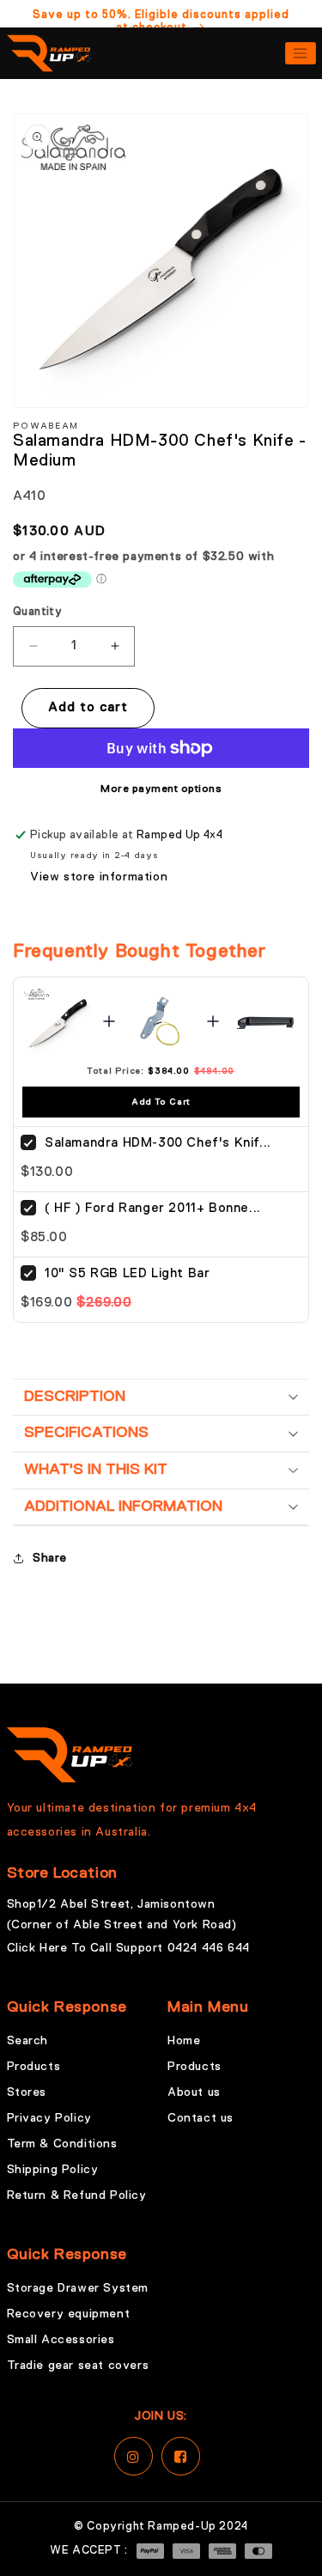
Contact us (200, 2118)
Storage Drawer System (78, 2288)
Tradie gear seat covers (78, 2366)
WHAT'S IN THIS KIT (96, 1470)
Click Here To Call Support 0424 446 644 (128, 1948)
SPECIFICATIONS (86, 1433)
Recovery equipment (69, 2314)
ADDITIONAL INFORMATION (123, 1507)
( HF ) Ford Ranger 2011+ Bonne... (153, 1208)
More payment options (161, 789)
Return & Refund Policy (77, 2195)
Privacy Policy (49, 2118)
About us (194, 2092)
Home (184, 2041)
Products (34, 2067)
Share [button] (50, 1558)
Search (28, 2041)
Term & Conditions (62, 2144)
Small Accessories (61, 2340)
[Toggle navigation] (301, 53)
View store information (99, 877)
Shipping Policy (53, 2170)
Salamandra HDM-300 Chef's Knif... (158, 1143)
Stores (27, 2092)
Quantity (37, 612)
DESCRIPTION (75, 1397)
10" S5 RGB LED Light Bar (127, 1273)
